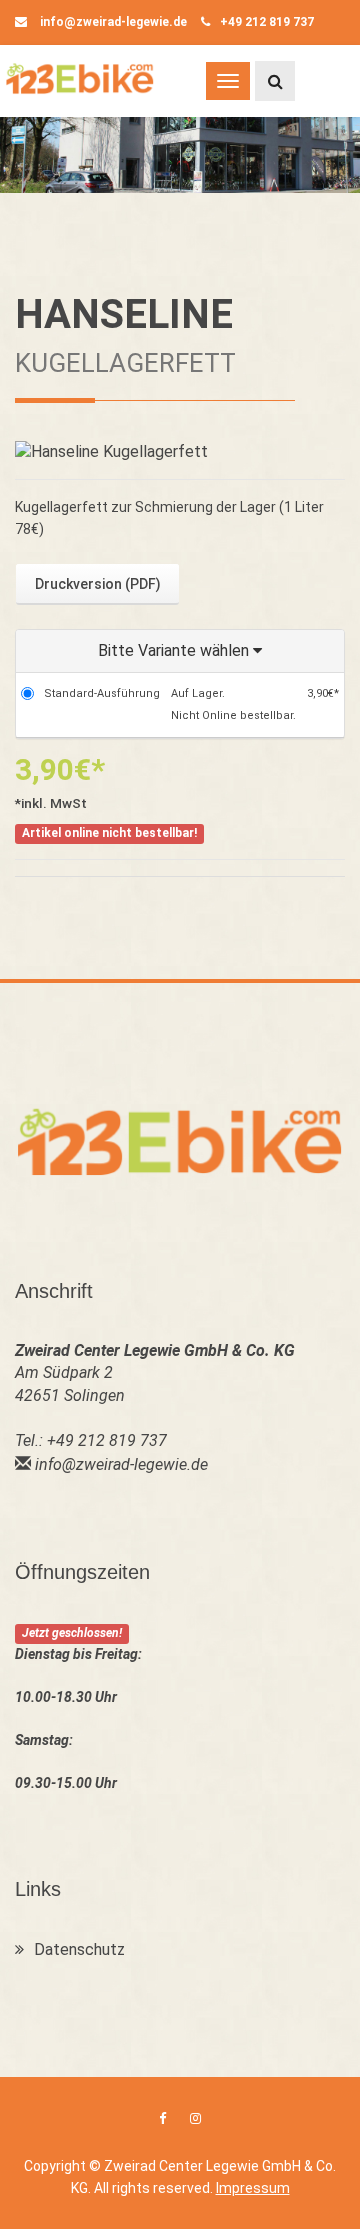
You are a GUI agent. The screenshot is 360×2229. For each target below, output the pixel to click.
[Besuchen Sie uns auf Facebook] (162, 2118)
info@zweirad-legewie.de (112, 22)
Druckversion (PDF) (98, 584)
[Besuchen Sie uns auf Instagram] (195, 2118)
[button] (180, 651)
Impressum (253, 2188)
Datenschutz (79, 1949)
